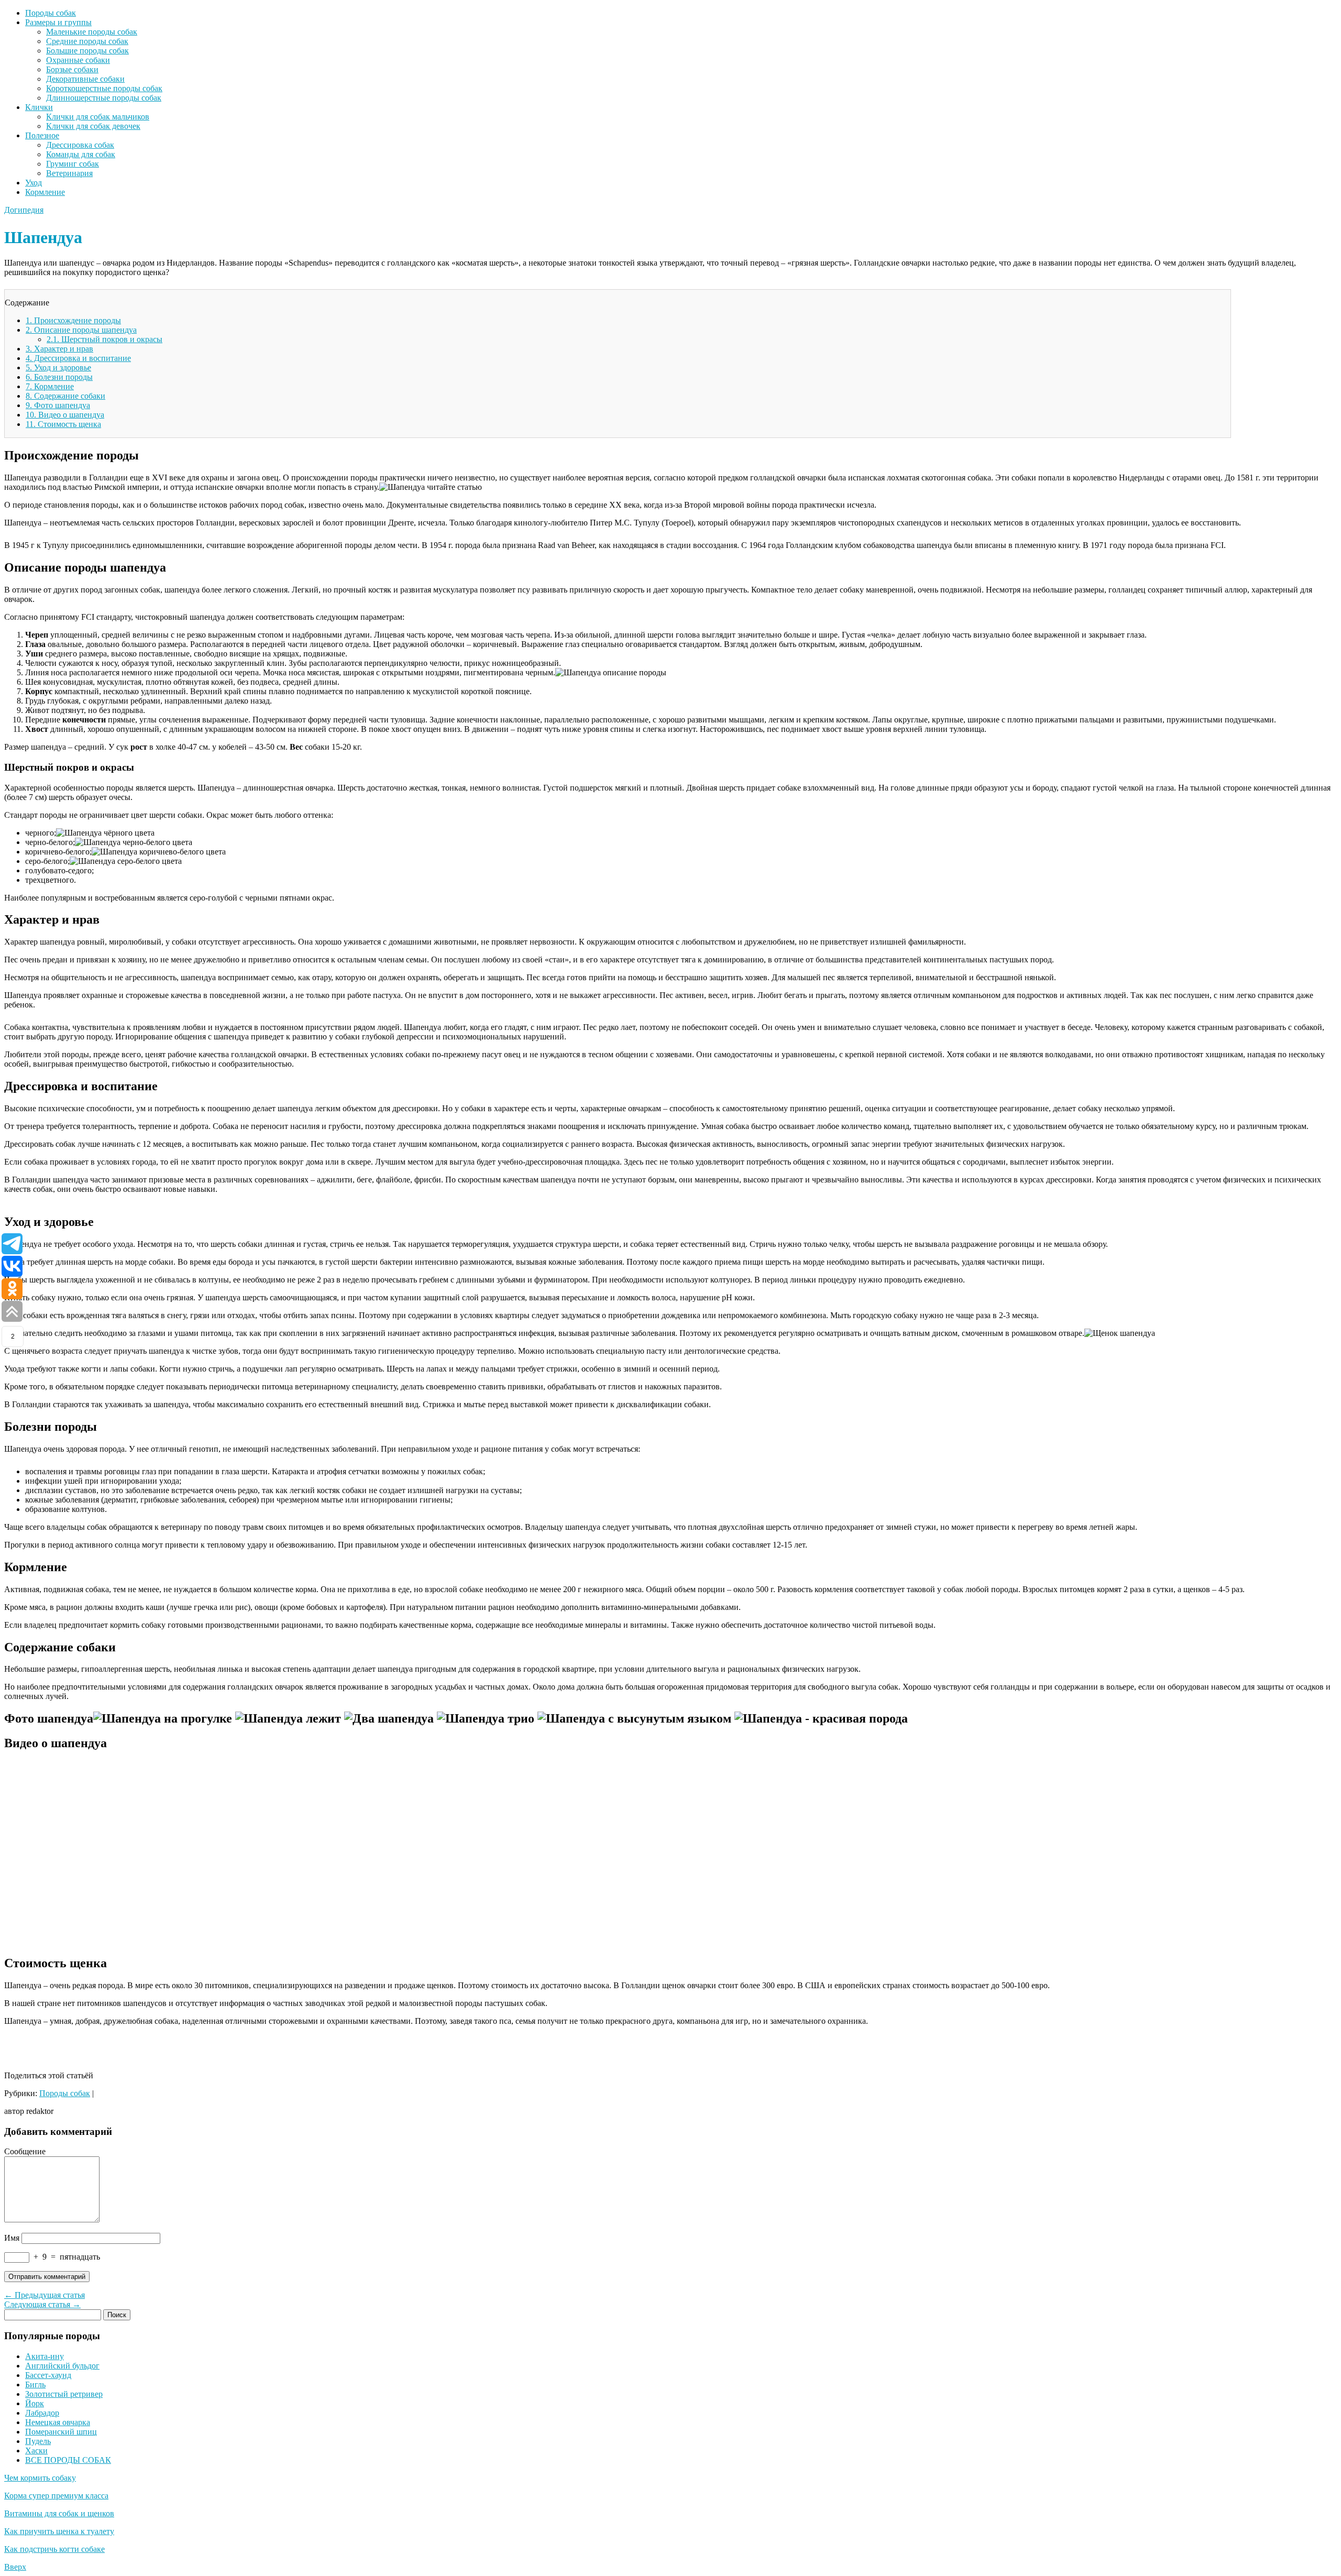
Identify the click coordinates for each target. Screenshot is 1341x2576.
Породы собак (51, 13)
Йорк (35, 2403)
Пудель (38, 2441)
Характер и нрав (59, 349)
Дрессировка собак (80, 145)
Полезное (42, 135)
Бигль (35, 2385)
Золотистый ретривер (64, 2394)
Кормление (45, 192)
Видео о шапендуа (65, 415)
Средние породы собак (87, 41)
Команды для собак (81, 154)
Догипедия (24, 210)
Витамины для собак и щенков (59, 2513)
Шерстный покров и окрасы (105, 339)
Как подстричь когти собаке (54, 2549)
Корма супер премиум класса (56, 2496)
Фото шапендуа (58, 405)
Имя (12, 2238)
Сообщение (25, 2151)
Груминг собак (73, 164)
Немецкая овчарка (58, 2422)
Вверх (15, 2567)
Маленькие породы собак (92, 32)
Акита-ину (45, 2356)
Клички (39, 107)
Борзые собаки (72, 69)
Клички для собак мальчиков (98, 117)
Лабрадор (42, 2413)
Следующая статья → (42, 2304)
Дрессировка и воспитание (78, 358)
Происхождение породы (73, 320)
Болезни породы (59, 377)
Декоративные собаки (85, 79)
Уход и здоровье (58, 368)
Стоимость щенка (63, 424)
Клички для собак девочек (93, 126)
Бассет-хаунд (48, 2375)
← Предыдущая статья (45, 2295)
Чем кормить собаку (40, 2478)
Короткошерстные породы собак (104, 88)
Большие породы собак (87, 51)
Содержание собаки (65, 396)
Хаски (36, 2451)
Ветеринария (69, 173)
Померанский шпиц (61, 2432)
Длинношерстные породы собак (104, 98)
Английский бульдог (62, 2366)
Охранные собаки (78, 60)
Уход (34, 183)
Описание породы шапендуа (81, 330)
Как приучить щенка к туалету (59, 2531)
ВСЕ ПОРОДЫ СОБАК (68, 2460)
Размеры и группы (58, 22)
